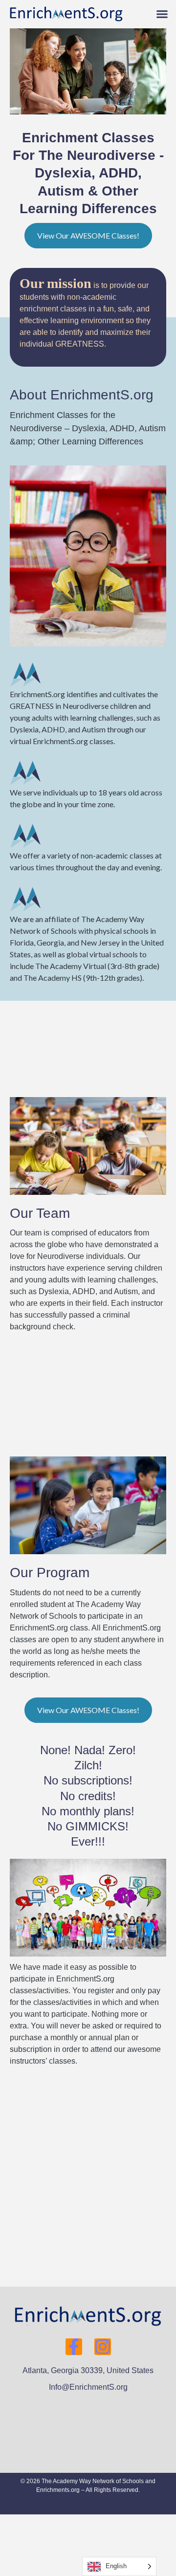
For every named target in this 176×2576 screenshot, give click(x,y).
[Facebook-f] (74, 2347)
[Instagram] (103, 2347)
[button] (162, 14)
